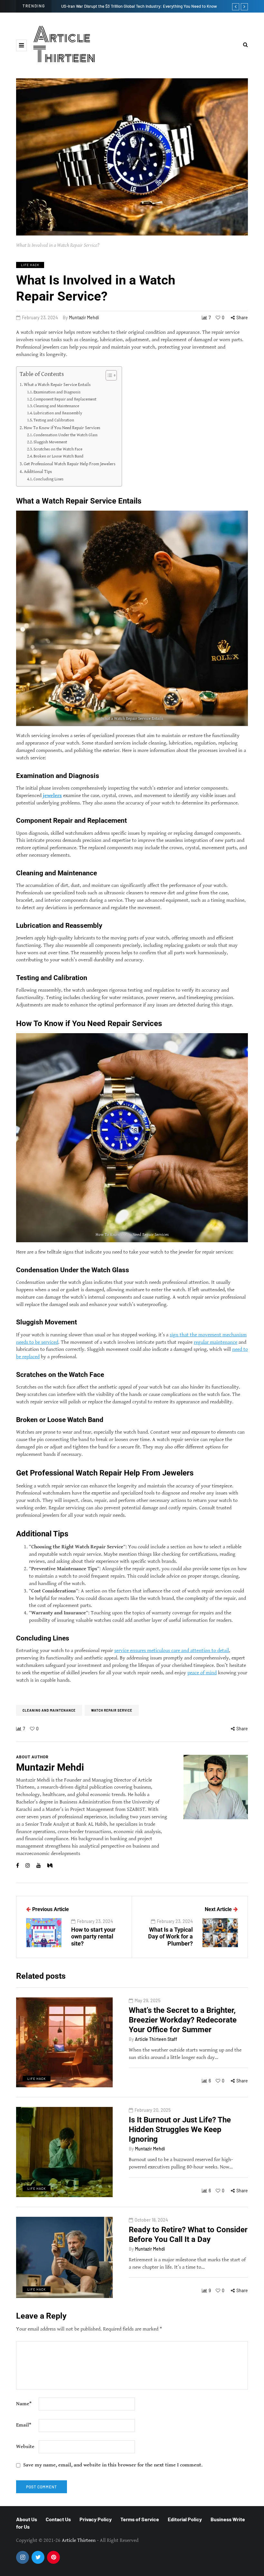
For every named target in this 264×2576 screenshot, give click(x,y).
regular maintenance (216, 1342)
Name (24, 2404)
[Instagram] (23, 2557)
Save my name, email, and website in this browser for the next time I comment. (113, 2465)
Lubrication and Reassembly (58, 413)
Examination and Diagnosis (57, 392)
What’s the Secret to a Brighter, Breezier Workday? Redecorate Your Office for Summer (183, 2020)
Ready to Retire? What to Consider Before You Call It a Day (188, 2235)
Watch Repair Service (112, 1710)
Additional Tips (38, 471)
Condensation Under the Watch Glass (66, 435)
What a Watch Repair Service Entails (57, 384)
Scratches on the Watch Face (58, 449)
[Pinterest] (53, 2557)
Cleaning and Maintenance (56, 406)
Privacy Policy (96, 2519)
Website (25, 2447)
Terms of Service (140, 2519)
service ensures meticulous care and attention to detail (172, 1651)
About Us (27, 2519)
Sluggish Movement (50, 442)
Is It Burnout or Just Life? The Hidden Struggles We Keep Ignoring (180, 2129)
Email (24, 2425)
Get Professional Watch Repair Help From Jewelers (70, 464)
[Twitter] (38, 2557)
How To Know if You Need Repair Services (62, 428)
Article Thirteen (64, 45)
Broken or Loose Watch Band (58, 456)
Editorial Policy (185, 2519)
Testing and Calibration (54, 420)
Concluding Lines (48, 479)
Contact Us (58, 2519)
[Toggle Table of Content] (108, 375)
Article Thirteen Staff (156, 2039)
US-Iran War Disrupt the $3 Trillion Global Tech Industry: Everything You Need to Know (139, 6)
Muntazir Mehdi (84, 317)
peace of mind (202, 1672)
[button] (21, 45)
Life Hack (30, 265)
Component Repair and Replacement (65, 399)
